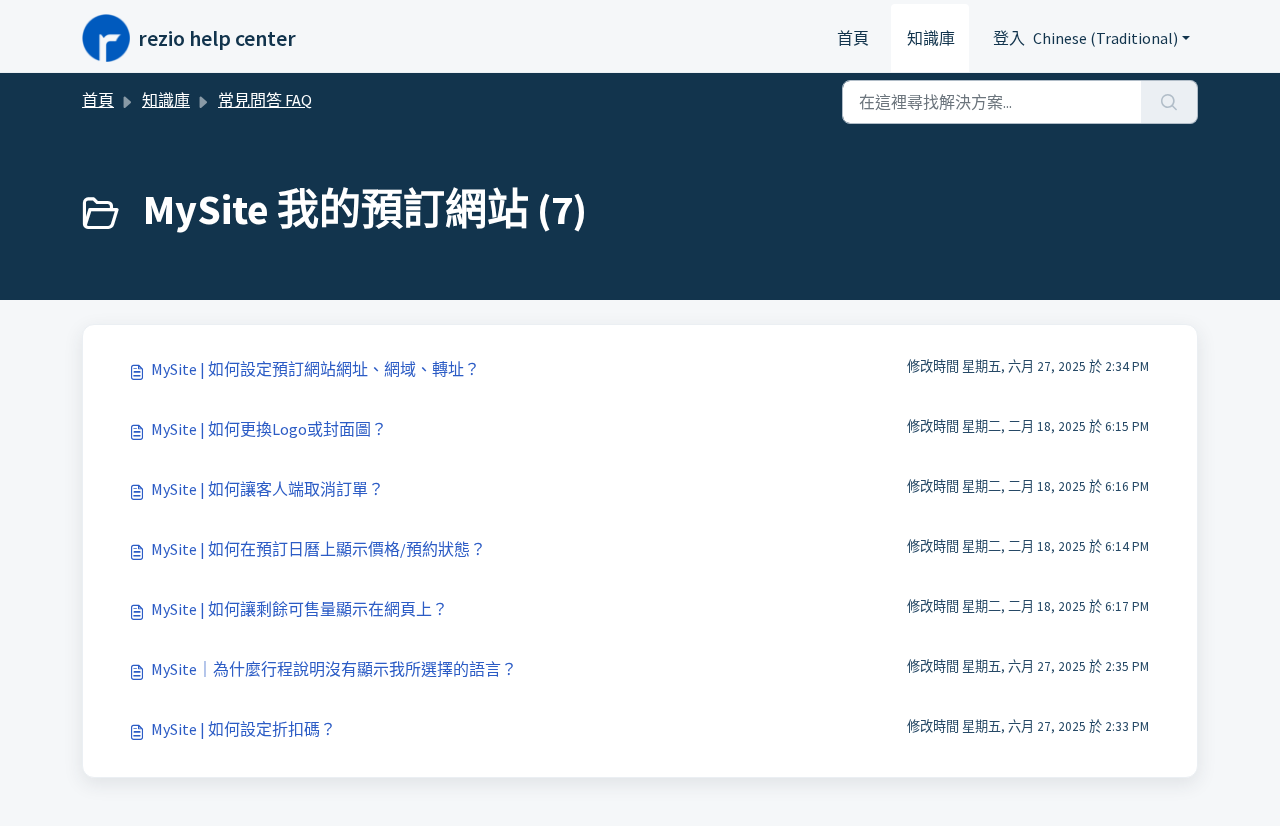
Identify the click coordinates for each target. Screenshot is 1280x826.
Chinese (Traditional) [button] (1105, 38)
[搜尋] (1169, 102)
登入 (1009, 38)
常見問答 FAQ (265, 100)
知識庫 (931, 38)
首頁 (853, 38)
